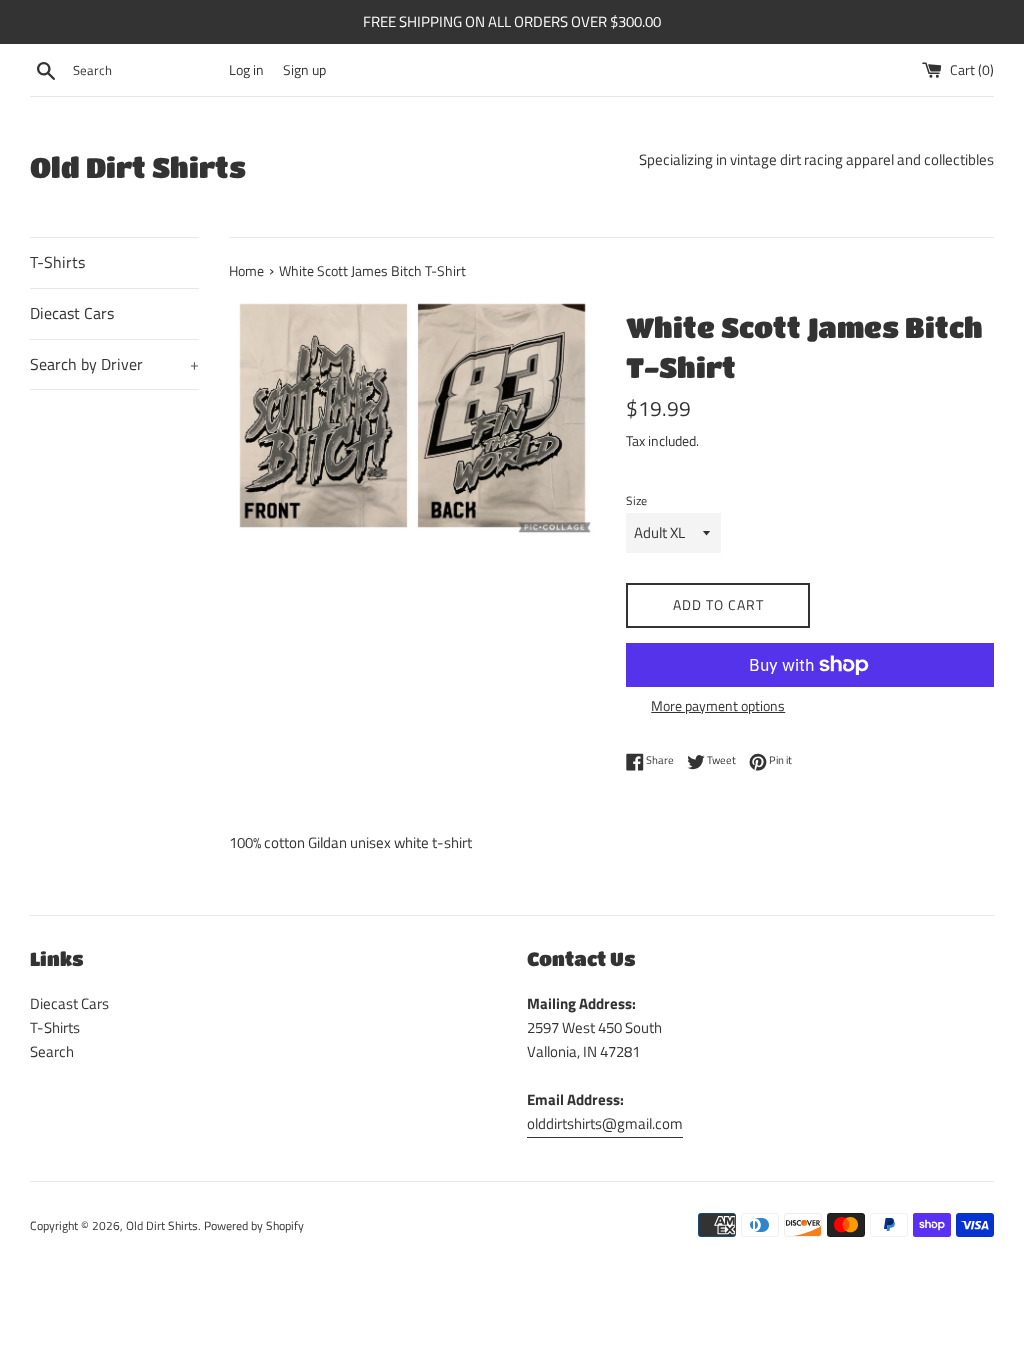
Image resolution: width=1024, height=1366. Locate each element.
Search (52, 1051)
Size (636, 500)
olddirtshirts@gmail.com (605, 1123)
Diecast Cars (72, 313)
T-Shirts (57, 262)
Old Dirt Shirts (138, 167)
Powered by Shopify (254, 1225)
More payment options (718, 705)
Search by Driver (114, 364)
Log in (246, 70)
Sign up (304, 70)
